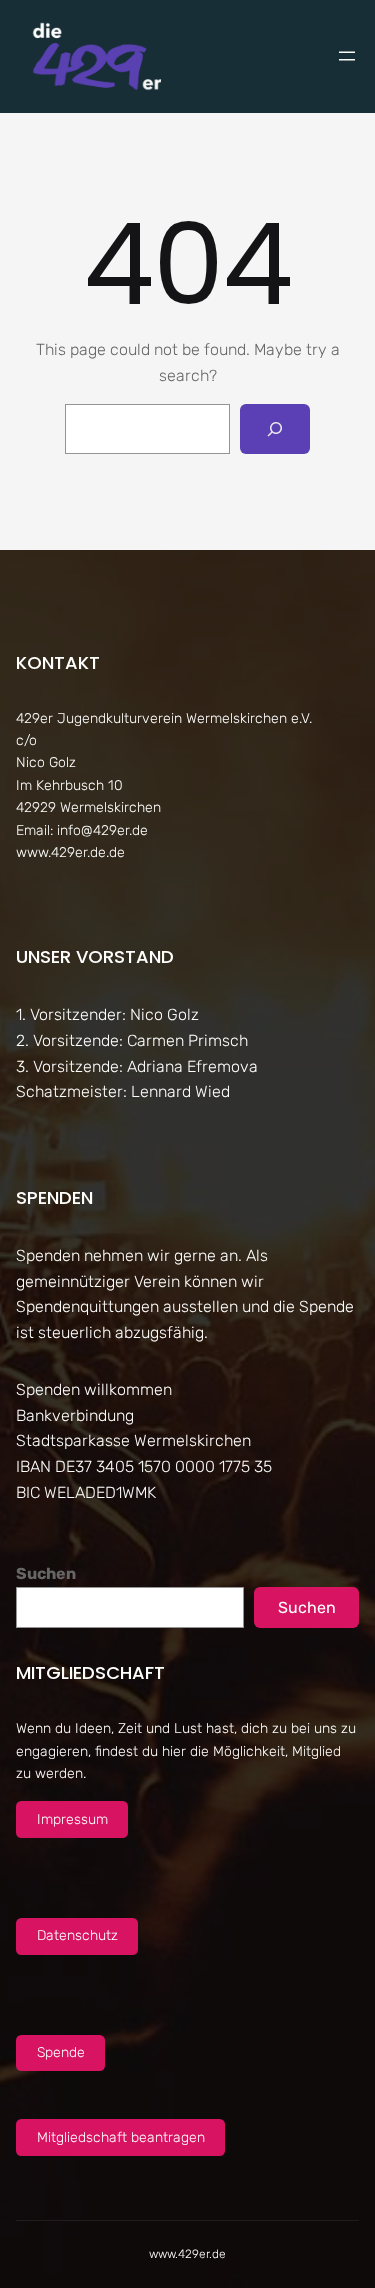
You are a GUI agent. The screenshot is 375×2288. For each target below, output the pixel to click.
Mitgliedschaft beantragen (121, 2137)
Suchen (46, 1573)
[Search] (275, 428)
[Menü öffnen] (347, 56)
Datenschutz (77, 1935)
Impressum (72, 1819)
